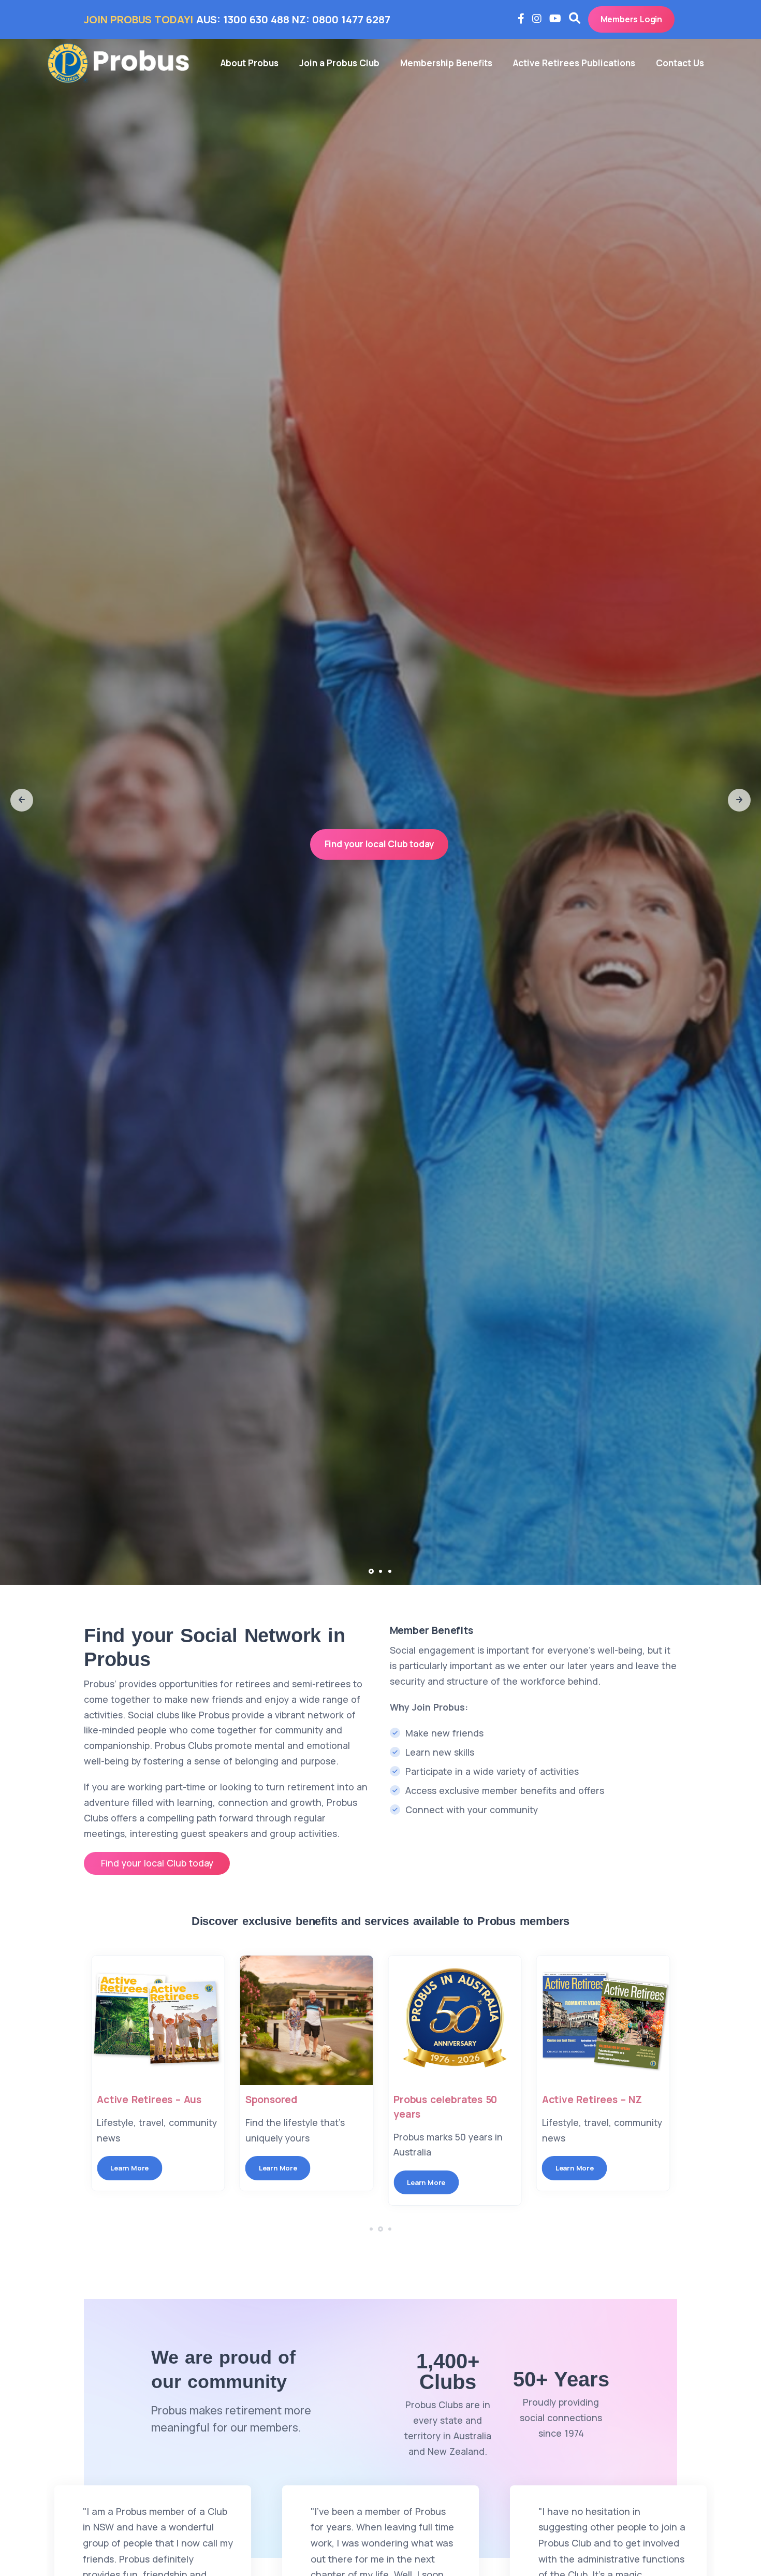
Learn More (129, 2168)
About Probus (250, 63)
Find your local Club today (379, 844)
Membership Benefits (446, 63)
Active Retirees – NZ (443, 2100)
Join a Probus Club (339, 63)
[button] (22, 800)
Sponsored (123, 2100)
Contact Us (680, 63)
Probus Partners (581, 2100)
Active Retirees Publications (574, 63)
